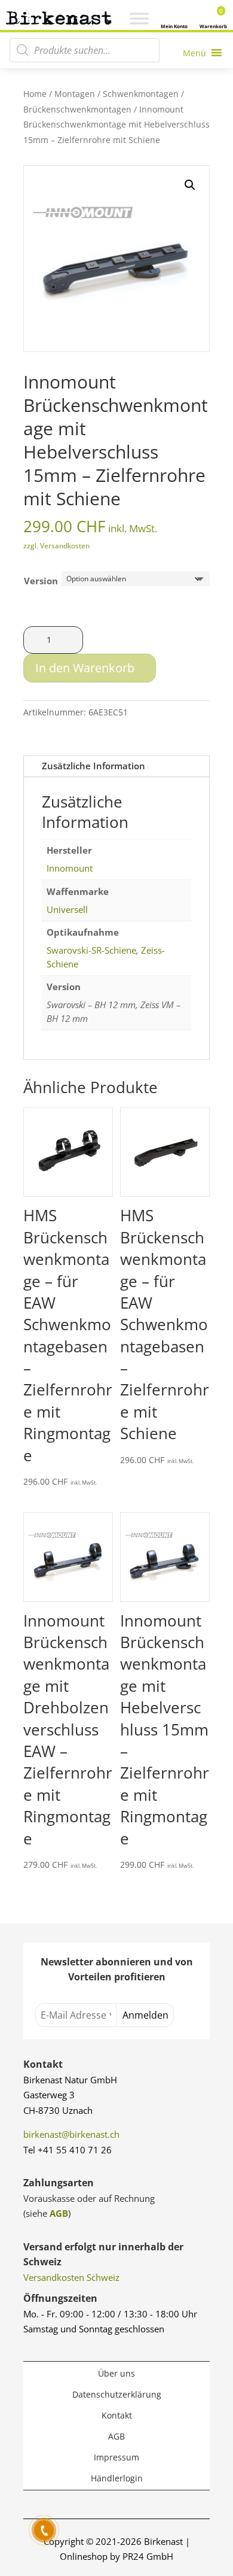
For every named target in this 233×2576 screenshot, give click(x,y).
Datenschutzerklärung (117, 2394)
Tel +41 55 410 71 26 (68, 2150)
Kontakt (117, 2415)
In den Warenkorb (85, 668)
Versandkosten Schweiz (71, 2277)
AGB (59, 2213)
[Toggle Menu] (139, 19)
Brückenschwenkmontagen (77, 109)
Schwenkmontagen (141, 94)
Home (35, 94)
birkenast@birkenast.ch (71, 2134)
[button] (190, 185)
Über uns (116, 2373)
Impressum (116, 2457)
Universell (67, 909)
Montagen (75, 94)
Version (41, 581)
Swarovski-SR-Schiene (91, 950)
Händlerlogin (117, 2478)
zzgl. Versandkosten (56, 546)
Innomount (70, 868)
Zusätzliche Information (93, 766)
